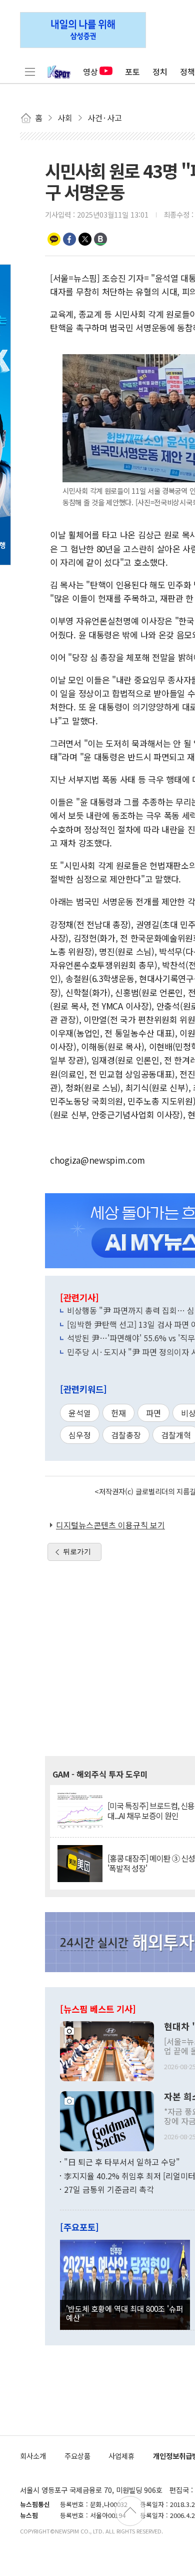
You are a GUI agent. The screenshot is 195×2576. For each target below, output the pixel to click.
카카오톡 (54, 239)
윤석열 (80, 1413)
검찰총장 (126, 1435)
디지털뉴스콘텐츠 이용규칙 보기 (110, 1525)
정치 (160, 72)
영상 (90, 72)
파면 (153, 1413)
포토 (132, 72)
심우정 (80, 1435)
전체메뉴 (30, 72)
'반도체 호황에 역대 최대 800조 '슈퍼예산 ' (124, 2313)
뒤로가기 (77, 1551)
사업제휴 (121, 2456)
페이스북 (69, 239)
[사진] (107, 2050)
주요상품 (77, 2456)
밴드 (100, 239)
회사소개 (33, 2456)
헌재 (118, 1413)
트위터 (85, 239)
